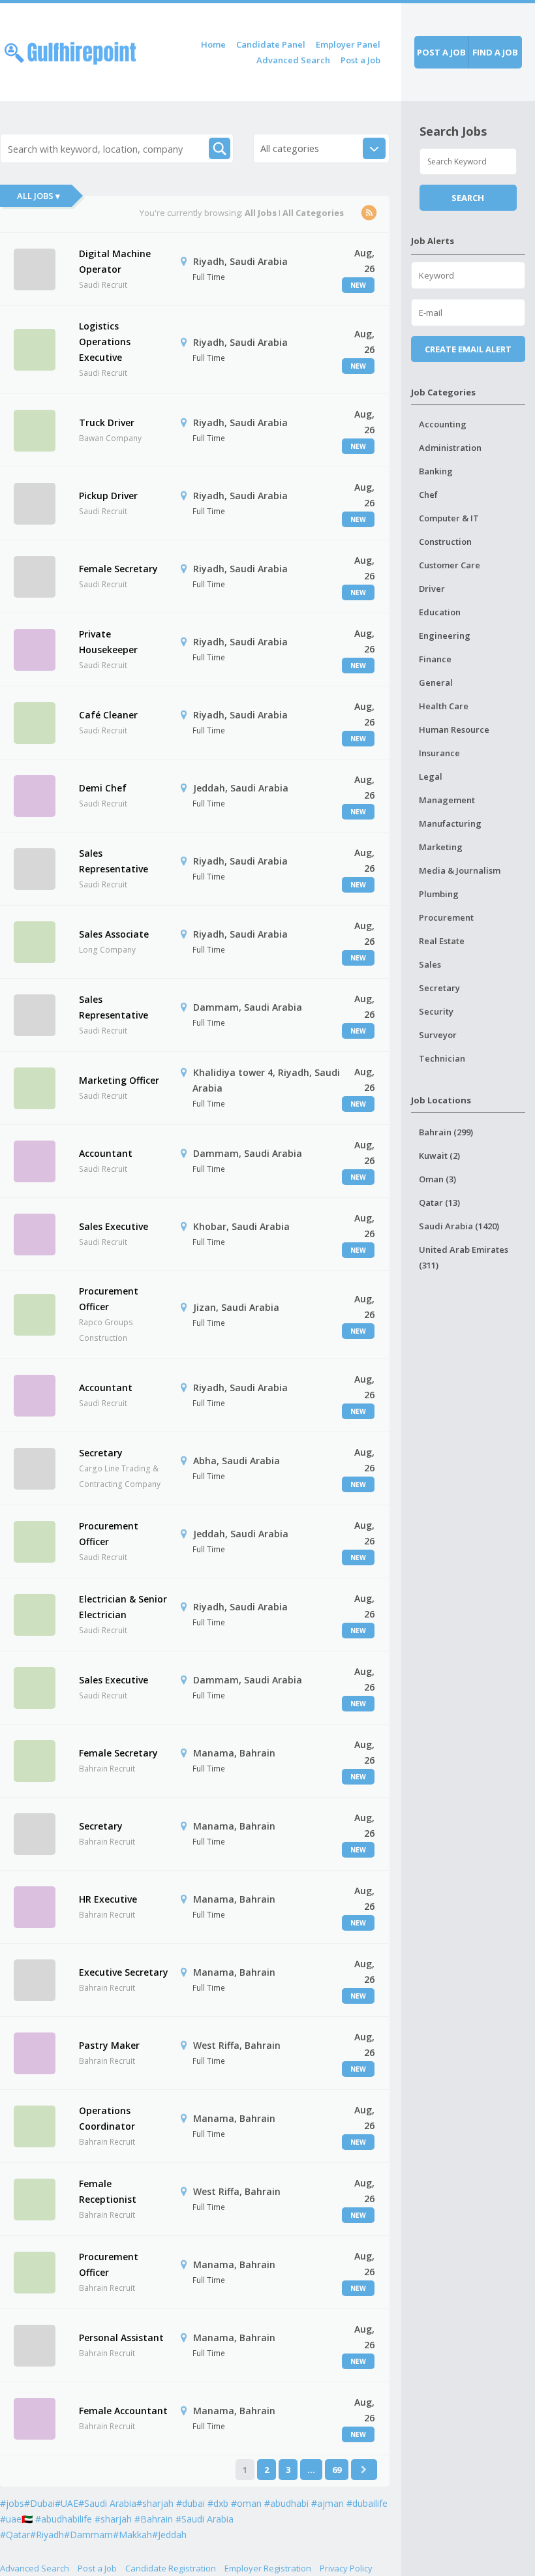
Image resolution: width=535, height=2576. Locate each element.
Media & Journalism (460, 870)
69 (337, 2470)
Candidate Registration (171, 2568)
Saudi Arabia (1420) (459, 1226)
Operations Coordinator (107, 2118)
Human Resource (454, 729)
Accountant (106, 1153)
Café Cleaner (108, 715)
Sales (430, 964)
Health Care (444, 706)
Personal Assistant (121, 2338)
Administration (450, 448)
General (436, 682)
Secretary (101, 1453)
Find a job (495, 52)
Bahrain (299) (446, 1132)
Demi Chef (103, 788)
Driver (432, 589)
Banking (436, 471)
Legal (431, 776)
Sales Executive (114, 1226)
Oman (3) (437, 1179)
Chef (428, 495)
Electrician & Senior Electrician (123, 1607)
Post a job (441, 52)
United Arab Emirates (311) (464, 1257)
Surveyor (438, 1035)
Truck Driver (107, 422)
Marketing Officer (119, 1080)
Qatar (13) (439, 1203)
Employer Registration (268, 2568)
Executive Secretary (124, 1972)
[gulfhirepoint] (70, 51)
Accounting (443, 424)
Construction (445, 542)
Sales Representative (114, 861)
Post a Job (360, 60)
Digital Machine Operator (115, 261)
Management (447, 800)
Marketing (441, 847)
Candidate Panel (271, 44)
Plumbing (439, 894)
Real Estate (442, 941)
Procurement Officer (109, 1299)
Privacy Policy (346, 2568)
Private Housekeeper (108, 642)
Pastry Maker (109, 2045)
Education (440, 612)
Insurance (439, 753)
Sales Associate (114, 934)
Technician (442, 1058)
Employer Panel (348, 44)
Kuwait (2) (439, 1156)
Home (213, 44)
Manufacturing (450, 823)
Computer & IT (449, 518)
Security (436, 1011)
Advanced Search (293, 60)
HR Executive (108, 1899)
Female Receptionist (108, 2191)
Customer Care (450, 565)
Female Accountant (123, 2411)
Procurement (446, 917)
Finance (435, 659)
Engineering (445, 636)
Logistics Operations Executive (105, 342)
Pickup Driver (108, 496)
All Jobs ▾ (38, 196)
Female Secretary (118, 569)
